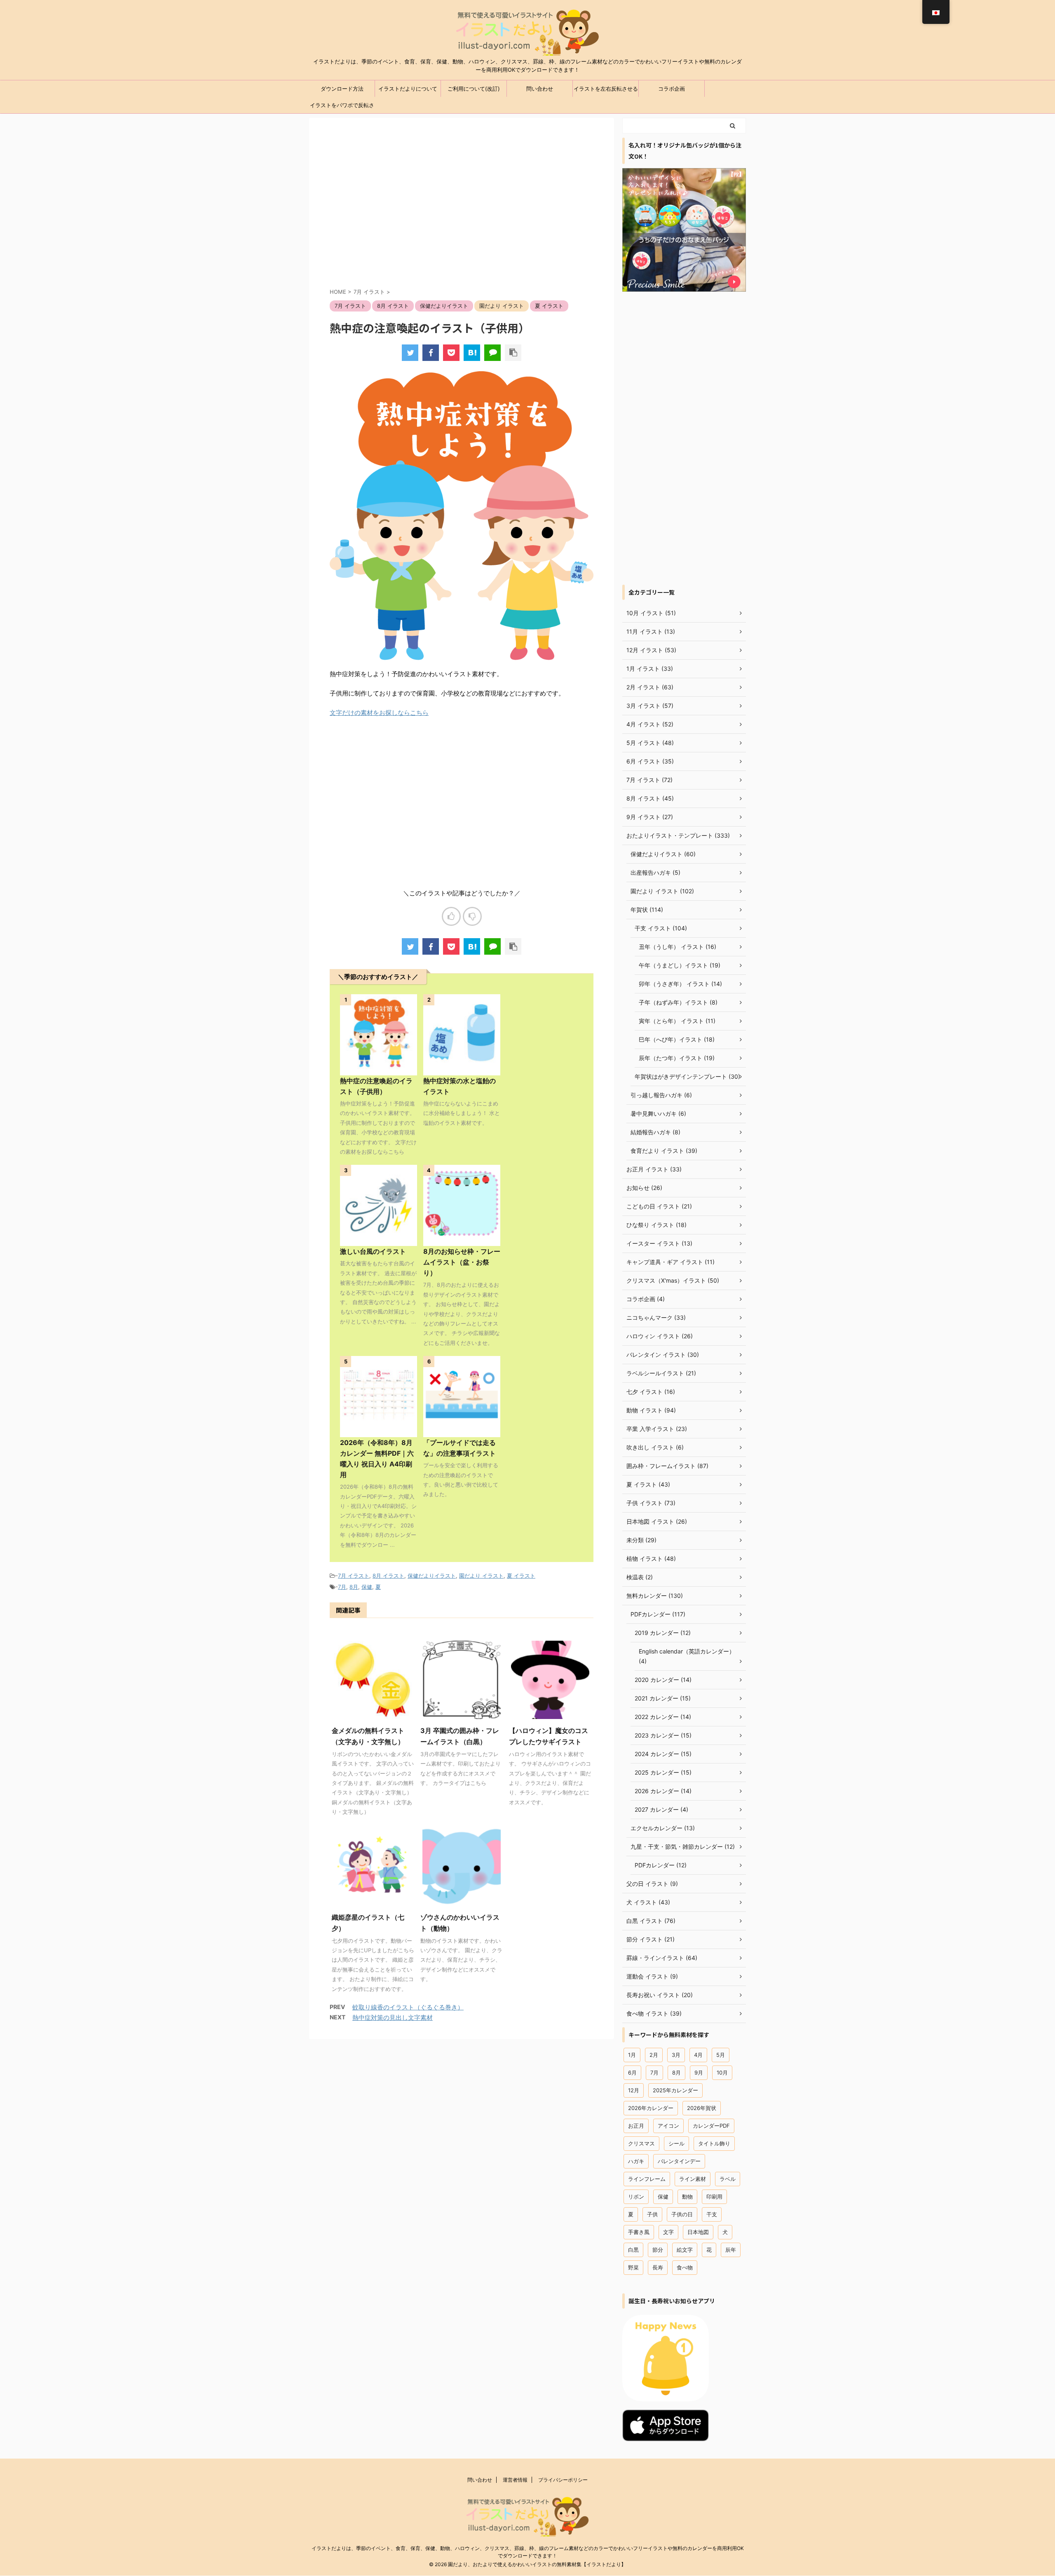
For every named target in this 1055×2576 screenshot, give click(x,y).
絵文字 (685, 2250)
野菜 (633, 2267)
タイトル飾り (714, 2143)
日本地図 (698, 2232)
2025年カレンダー (675, 2090)
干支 (712, 2214)
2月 (654, 2055)
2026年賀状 (702, 2108)
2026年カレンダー (651, 2108)
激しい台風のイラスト (373, 1251)
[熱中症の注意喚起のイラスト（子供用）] (472, 353)
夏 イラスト (521, 1576)
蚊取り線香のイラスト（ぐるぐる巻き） (408, 2007)
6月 (632, 2073)
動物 (687, 2197)
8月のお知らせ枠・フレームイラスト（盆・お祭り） (462, 1262)
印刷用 (714, 2197)
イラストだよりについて (408, 89)
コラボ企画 (672, 89)
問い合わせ (540, 89)
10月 (722, 2073)
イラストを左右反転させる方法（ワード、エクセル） (606, 91)
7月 (342, 1587)
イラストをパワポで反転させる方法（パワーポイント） (342, 108)
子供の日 (682, 2214)
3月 (676, 2055)
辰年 (731, 2250)
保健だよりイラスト (432, 1576)
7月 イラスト (354, 1576)
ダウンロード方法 (342, 89)
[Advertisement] (462, 210)
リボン (636, 2197)
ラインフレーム (647, 2179)
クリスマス (641, 2143)
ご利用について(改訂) (474, 89)
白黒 (633, 2250)
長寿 (658, 2267)
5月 (721, 2055)
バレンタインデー (679, 2161)
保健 (367, 1587)
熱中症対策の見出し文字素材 (393, 2017)
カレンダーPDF (711, 2126)
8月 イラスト (388, 1576)
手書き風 (639, 2232)
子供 (652, 2214)
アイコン (668, 2126)
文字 (668, 2232)
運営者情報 (515, 2480)
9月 (699, 2073)
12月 (634, 2090)
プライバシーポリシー (563, 2480)
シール (676, 2143)
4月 (698, 2055)
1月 (632, 2055)
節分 (658, 2250)
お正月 (636, 2126)
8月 (354, 1587)
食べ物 (685, 2267)
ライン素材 (693, 2179)
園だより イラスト (481, 1576)
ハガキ (636, 2161)
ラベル (728, 2179)
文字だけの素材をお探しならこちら (379, 713)
